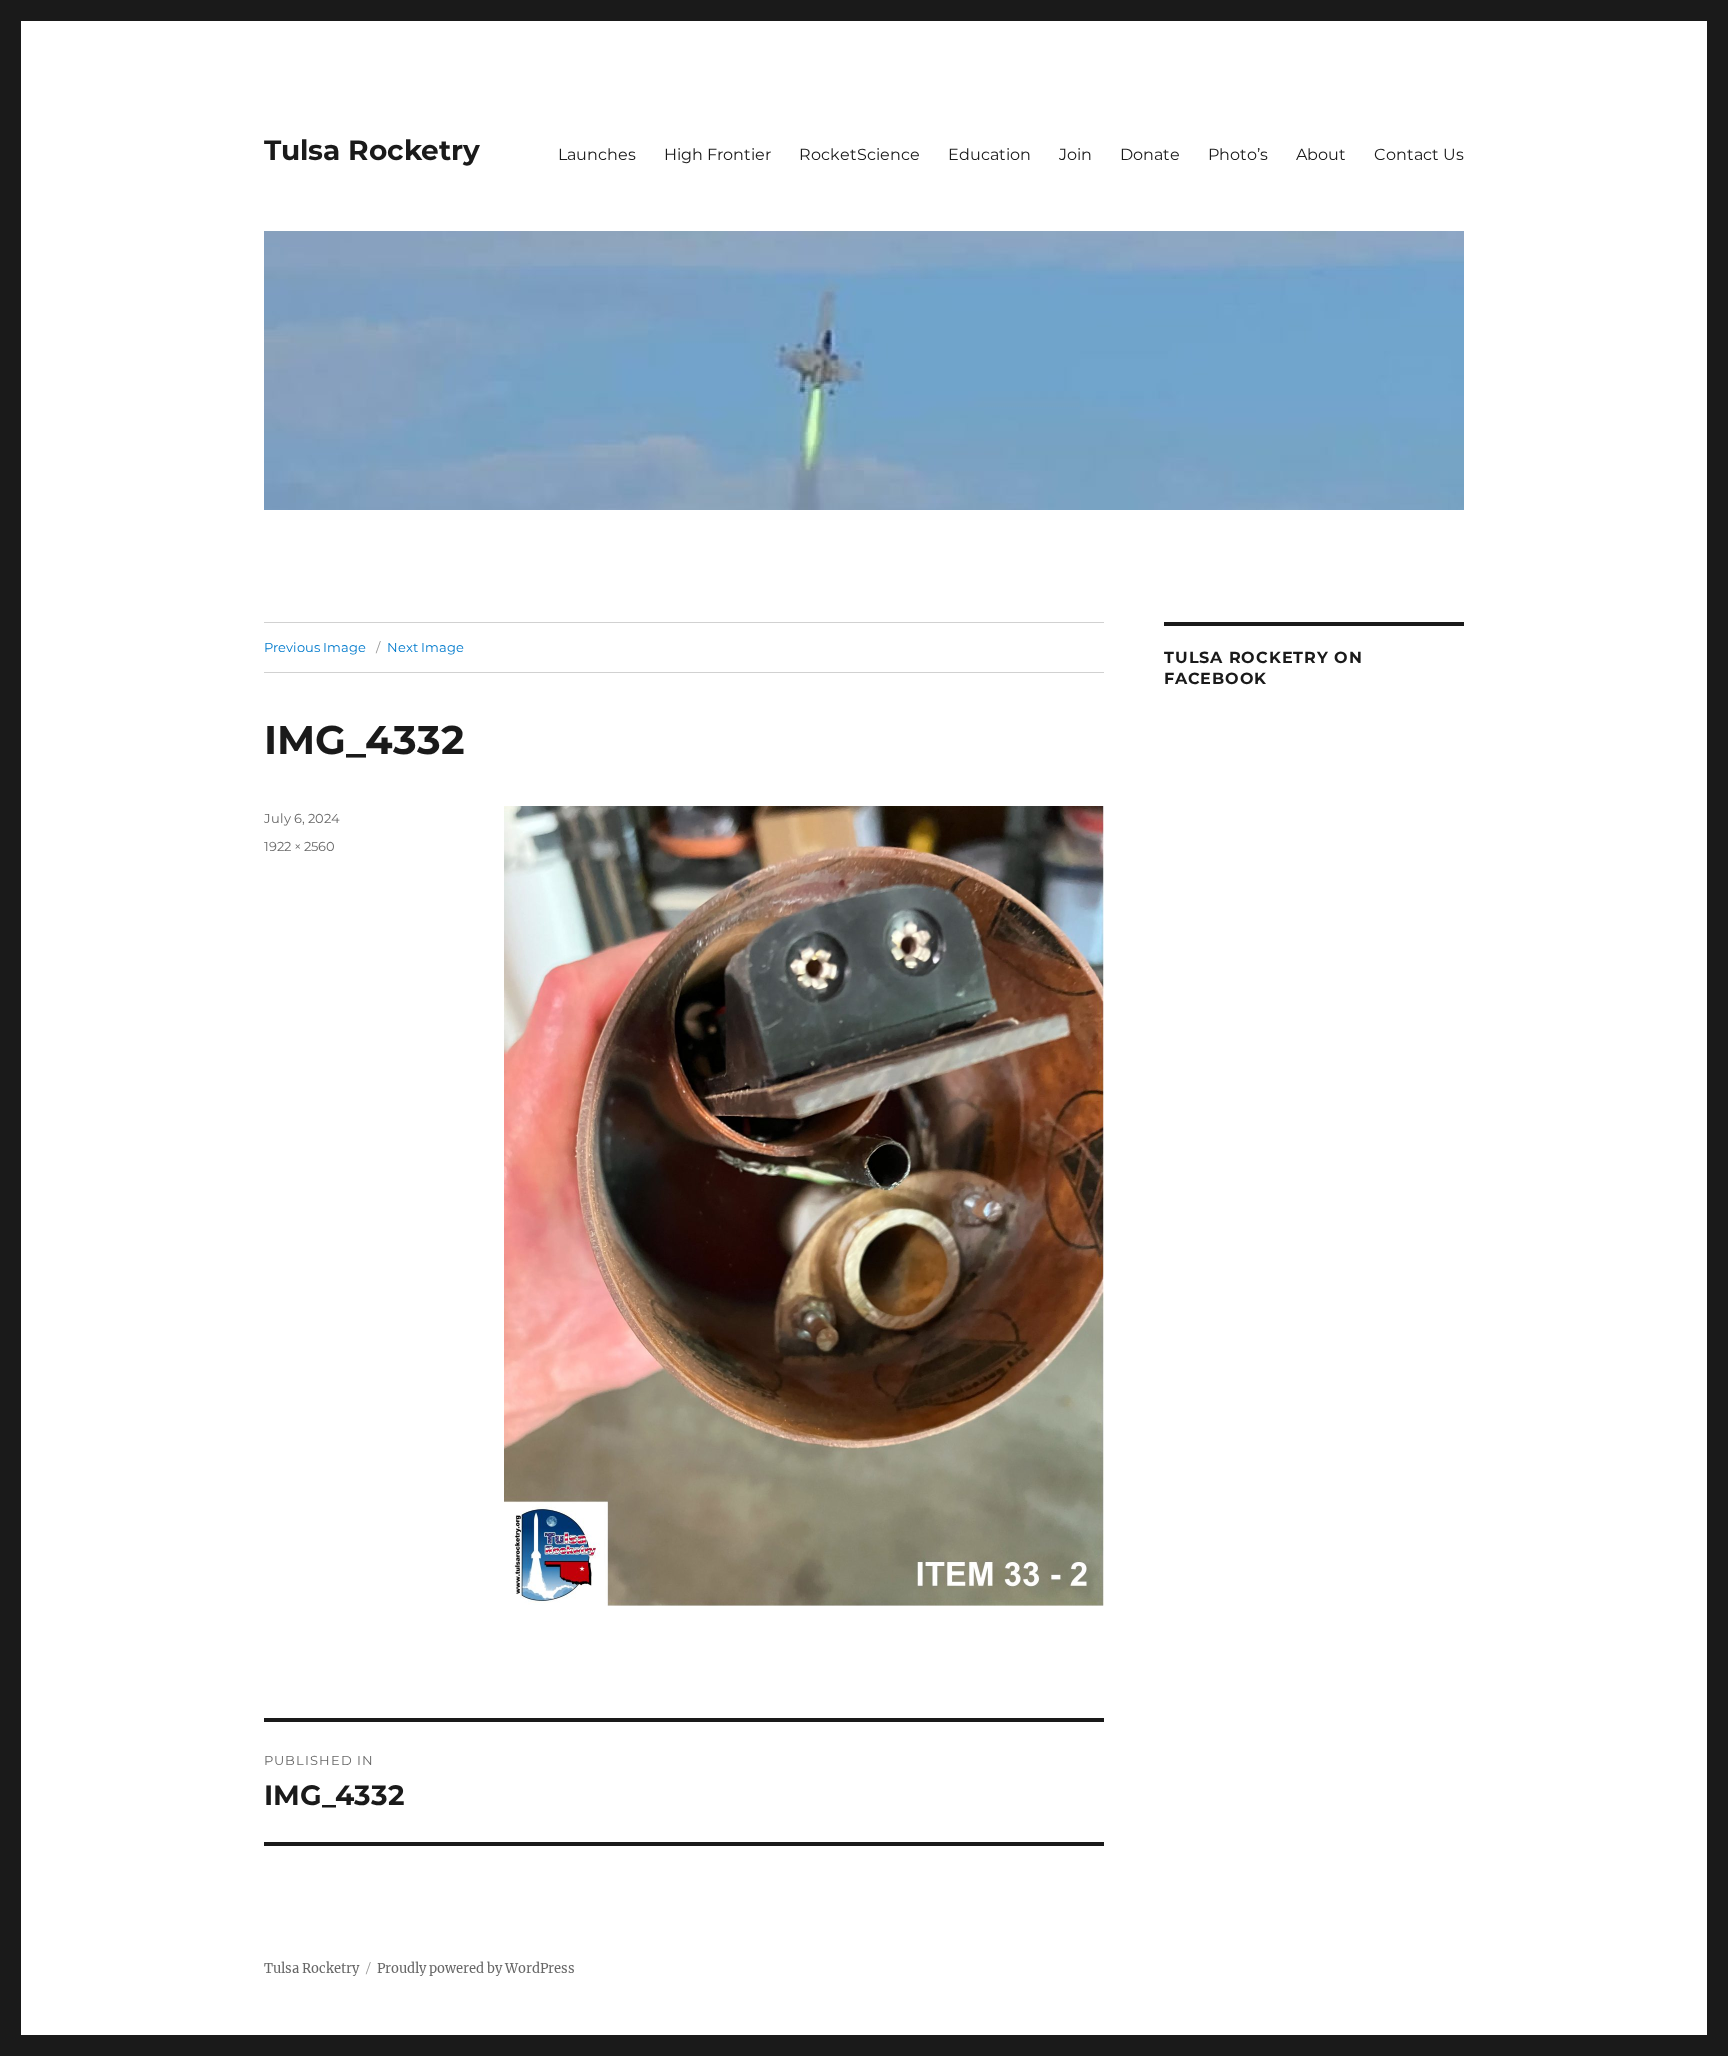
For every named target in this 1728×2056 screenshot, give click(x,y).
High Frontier (717, 154)
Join (1075, 154)
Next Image (425, 647)
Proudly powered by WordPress (476, 1968)
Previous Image (315, 647)
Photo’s (1238, 154)
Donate (1150, 154)
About (1321, 154)
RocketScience (859, 154)
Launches (597, 154)
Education (989, 154)
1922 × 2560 (299, 846)
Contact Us (1419, 154)
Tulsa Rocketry (372, 150)
